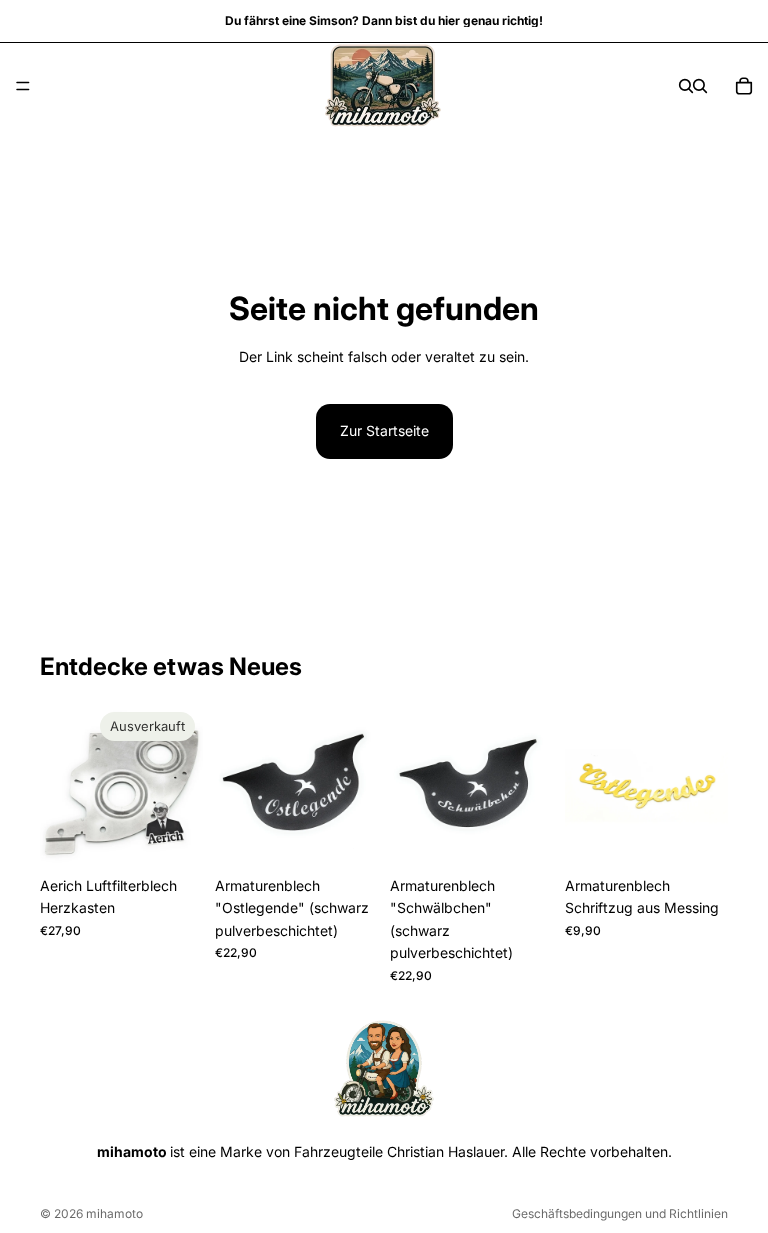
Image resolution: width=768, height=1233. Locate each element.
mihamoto (114, 1213)
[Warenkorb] (744, 86)
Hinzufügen (364, 835)
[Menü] (23, 86)
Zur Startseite (384, 430)
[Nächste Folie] (181, 785)
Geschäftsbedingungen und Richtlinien (620, 1213)
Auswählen (714, 835)
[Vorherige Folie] (62, 785)
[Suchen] (686, 86)
